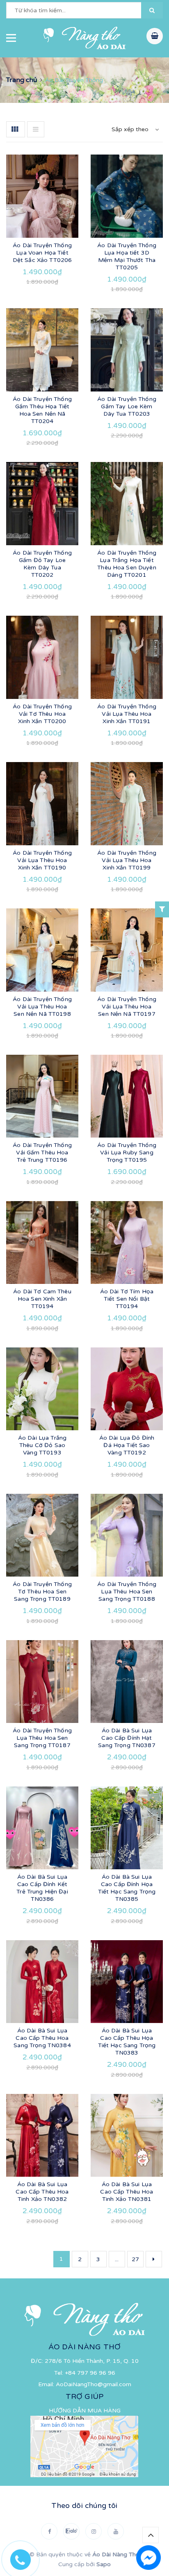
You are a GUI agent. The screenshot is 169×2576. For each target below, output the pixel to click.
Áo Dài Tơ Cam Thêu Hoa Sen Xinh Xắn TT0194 (42, 1299)
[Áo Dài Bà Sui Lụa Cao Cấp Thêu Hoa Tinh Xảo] (42, 2135)
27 (135, 2259)
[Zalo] (71, 2531)
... (117, 2259)
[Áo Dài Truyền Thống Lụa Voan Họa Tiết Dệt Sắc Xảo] (42, 196)
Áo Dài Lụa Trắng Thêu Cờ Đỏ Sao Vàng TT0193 (42, 1445)
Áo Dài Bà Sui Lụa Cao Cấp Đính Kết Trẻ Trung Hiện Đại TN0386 (42, 1888)
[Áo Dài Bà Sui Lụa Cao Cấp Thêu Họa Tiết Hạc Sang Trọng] (127, 1982)
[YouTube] (116, 2531)
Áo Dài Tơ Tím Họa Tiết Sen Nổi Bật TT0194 (127, 1299)
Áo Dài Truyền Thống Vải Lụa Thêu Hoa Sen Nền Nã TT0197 (127, 1007)
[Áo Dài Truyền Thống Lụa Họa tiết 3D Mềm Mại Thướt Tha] (127, 196)
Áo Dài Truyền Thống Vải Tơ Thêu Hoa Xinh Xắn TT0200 (42, 714)
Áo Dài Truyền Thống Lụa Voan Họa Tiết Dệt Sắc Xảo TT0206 (42, 253)
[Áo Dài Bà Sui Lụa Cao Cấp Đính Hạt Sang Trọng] (127, 1682)
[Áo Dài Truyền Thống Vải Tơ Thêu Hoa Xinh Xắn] (42, 657)
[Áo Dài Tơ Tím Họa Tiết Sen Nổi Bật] (127, 1242)
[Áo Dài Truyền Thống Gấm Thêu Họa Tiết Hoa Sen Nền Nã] (42, 350)
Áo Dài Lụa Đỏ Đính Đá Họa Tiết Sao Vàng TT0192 (127, 1445)
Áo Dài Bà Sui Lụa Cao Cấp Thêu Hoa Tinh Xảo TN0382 (42, 2192)
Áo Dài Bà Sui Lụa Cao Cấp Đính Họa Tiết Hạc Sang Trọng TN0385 (127, 1888)
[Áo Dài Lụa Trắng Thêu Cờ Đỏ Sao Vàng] (42, 1389)
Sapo (104, 2564)
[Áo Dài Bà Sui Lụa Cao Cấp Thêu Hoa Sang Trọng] (42, 1982)
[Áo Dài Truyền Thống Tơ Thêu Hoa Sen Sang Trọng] (42, 1535)
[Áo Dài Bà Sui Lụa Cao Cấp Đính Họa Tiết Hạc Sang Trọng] (127, 1828)
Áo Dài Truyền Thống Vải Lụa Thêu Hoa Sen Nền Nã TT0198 (42, 1007)
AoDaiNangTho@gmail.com (94, 2384)
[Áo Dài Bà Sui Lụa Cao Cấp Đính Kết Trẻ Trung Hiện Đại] (42, 1828)
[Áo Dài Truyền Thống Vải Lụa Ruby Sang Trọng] (127, 1096)
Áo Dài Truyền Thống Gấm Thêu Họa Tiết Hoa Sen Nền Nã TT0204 (42, 410)
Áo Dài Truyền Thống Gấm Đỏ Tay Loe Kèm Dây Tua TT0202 (42, 564)
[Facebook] (49, 2531)
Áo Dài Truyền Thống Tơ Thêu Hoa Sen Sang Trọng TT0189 (42, 1592)
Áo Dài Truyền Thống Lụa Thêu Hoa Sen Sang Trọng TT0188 (127, 1592)
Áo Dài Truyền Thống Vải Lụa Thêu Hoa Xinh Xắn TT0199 (127, 860)
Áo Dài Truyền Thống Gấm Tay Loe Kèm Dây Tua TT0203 (127, 406)
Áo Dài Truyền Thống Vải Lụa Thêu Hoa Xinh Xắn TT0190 (42, 860)
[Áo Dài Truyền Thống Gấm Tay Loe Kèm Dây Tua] (127, 350)
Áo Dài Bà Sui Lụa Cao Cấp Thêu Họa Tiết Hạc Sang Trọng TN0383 (127, 2042)
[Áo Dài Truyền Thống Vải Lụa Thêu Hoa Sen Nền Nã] (42, 950)
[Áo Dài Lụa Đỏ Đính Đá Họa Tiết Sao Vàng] (127, 1389)
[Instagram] (94, 2531)
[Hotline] (25, 2558)
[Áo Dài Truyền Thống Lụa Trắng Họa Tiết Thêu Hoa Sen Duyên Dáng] (127, 503)
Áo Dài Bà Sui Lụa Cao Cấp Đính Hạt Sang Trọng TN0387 (127, 1738)
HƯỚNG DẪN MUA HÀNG (85, 2411)
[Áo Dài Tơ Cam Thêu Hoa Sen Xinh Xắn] (42, 1242)
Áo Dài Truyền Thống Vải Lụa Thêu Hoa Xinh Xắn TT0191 (127, 714)
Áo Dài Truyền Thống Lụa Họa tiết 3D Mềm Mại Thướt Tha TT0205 (127, 256)
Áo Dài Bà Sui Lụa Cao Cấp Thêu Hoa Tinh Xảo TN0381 (127, 2192)
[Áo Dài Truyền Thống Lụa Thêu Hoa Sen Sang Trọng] (127, 1535)
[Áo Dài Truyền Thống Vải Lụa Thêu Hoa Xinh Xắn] (127, 657)
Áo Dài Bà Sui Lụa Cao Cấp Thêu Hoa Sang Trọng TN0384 (42, 2038)
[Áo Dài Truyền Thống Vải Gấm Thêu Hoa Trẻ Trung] (42, 1096)
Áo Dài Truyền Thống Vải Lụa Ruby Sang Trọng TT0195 (127, 1153)
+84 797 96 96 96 (90, 2373)
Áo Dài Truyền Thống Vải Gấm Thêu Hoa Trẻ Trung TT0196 (42, 1153)
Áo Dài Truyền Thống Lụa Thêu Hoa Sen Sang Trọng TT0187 (42, 1738)
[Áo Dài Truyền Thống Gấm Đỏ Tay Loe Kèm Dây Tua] (42, 503)
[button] (152, 10)
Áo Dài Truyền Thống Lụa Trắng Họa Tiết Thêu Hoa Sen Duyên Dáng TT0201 (127, 564)
